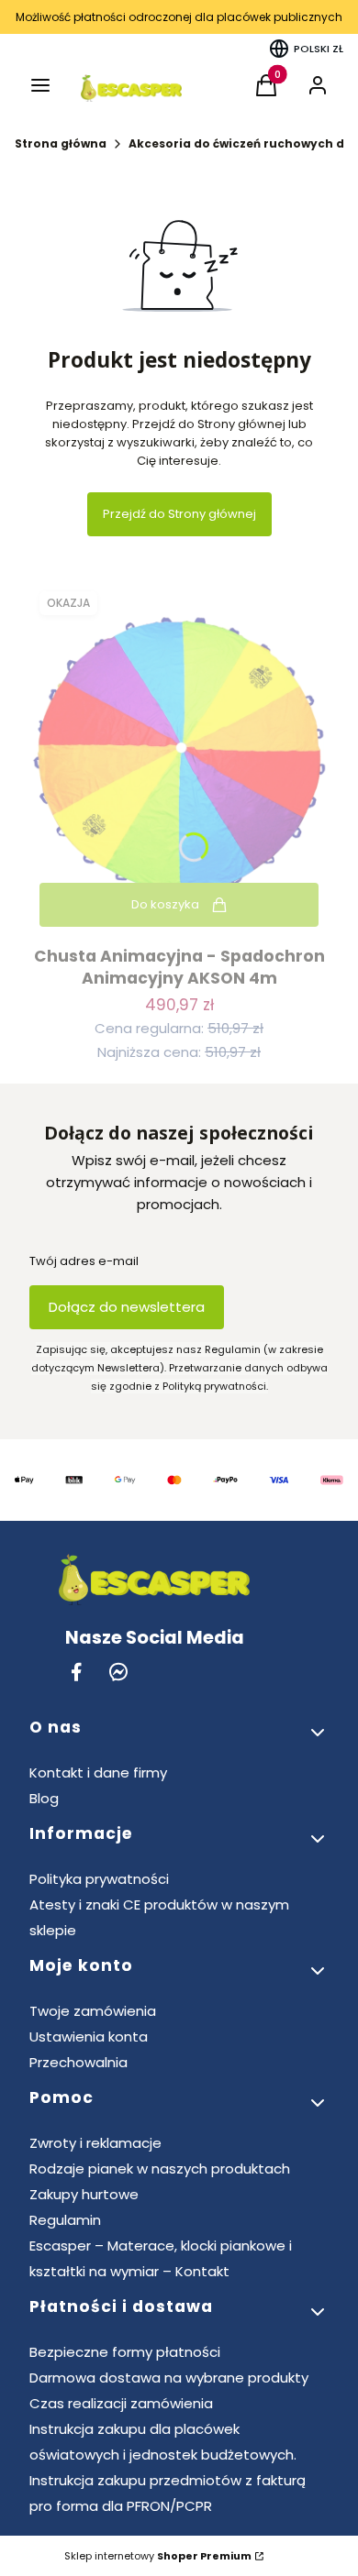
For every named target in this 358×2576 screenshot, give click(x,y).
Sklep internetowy (158, 2556)
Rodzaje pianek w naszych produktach (160, 2169)
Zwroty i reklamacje (95, 2143)
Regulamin (65, 2220)
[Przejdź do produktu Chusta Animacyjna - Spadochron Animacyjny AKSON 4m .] (179, 759)
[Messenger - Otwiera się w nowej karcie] (118, 1672)
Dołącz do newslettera (127, 1307)
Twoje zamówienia (93, 2011)
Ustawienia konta (89, 2037)
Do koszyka (165, 904)
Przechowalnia (78, 2062)
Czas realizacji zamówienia (121, 2403)
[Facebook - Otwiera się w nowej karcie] (76, 1672)
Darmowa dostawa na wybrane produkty (169, 2378)
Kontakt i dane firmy (98, 1772)
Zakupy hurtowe (84, 2194)
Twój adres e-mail (84, 1261)
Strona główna (61, 143)
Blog (44, 1798)
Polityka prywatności (99, 1879)
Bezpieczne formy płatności (125, 2352)
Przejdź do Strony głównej (179, 514)
